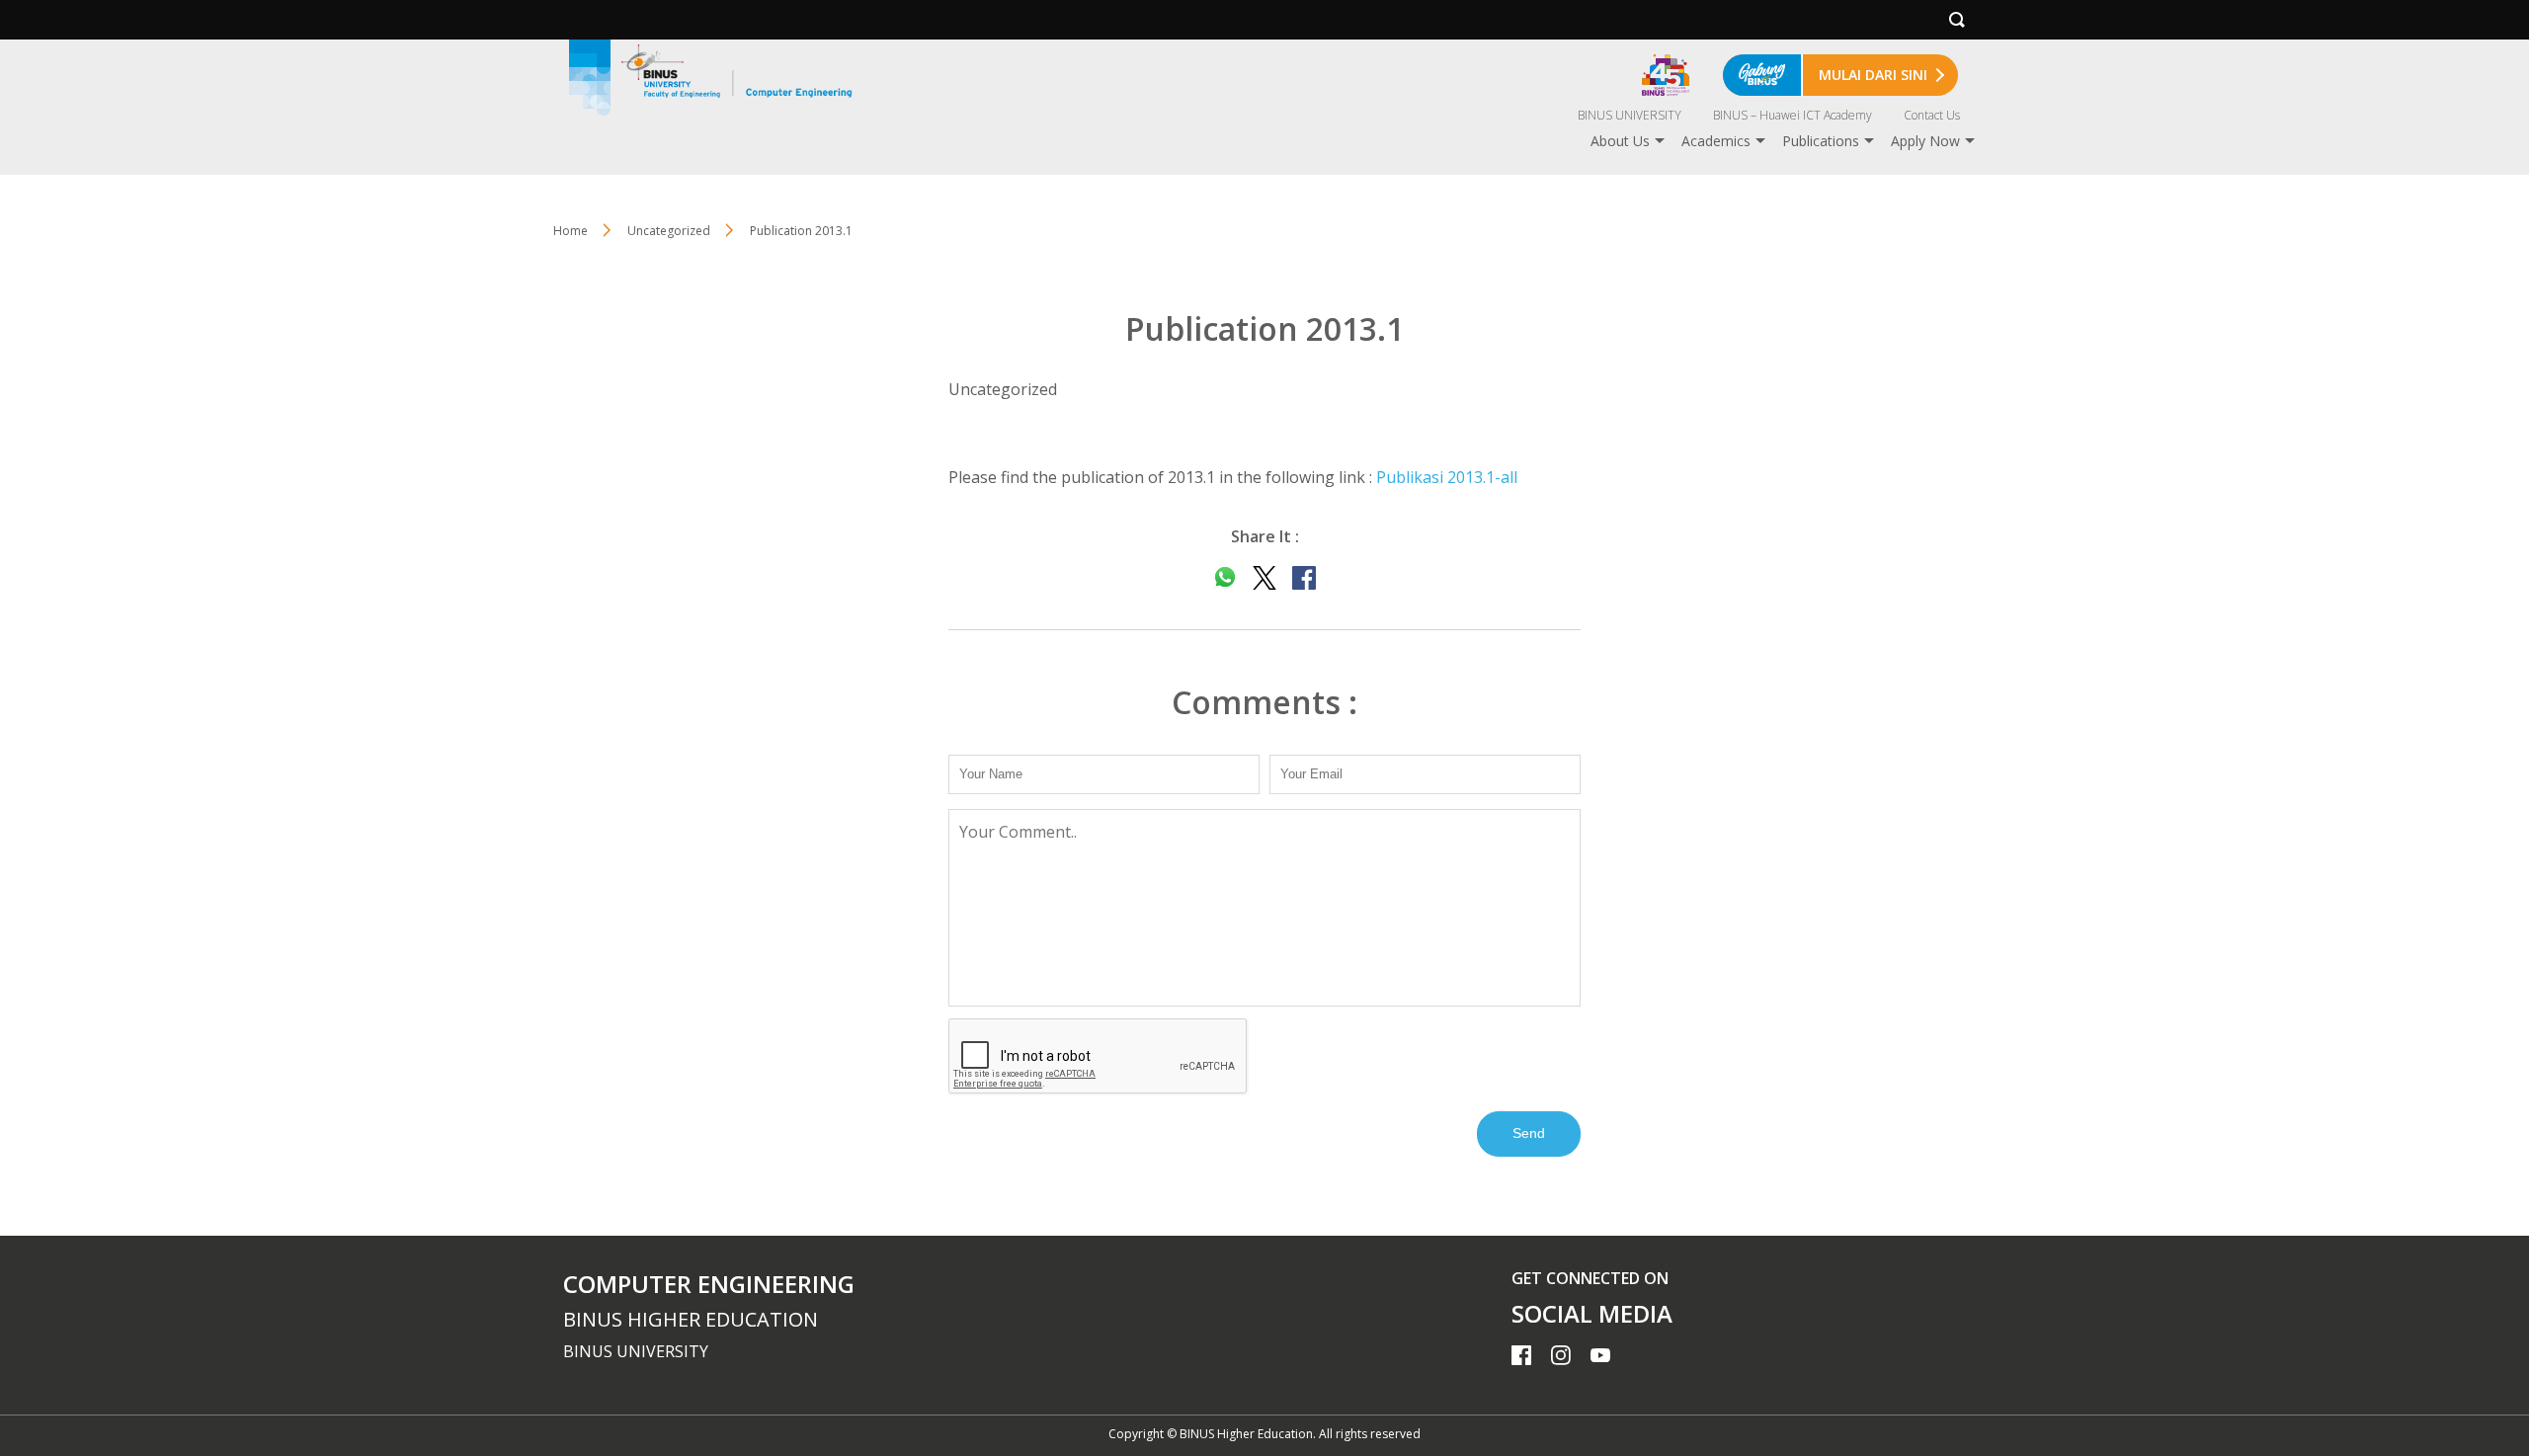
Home (571, 231)
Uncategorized (669, 231)
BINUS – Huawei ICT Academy (1793, 115)
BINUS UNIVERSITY (1630, 115)
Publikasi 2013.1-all (1447, 477)
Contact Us (1932, 115)
